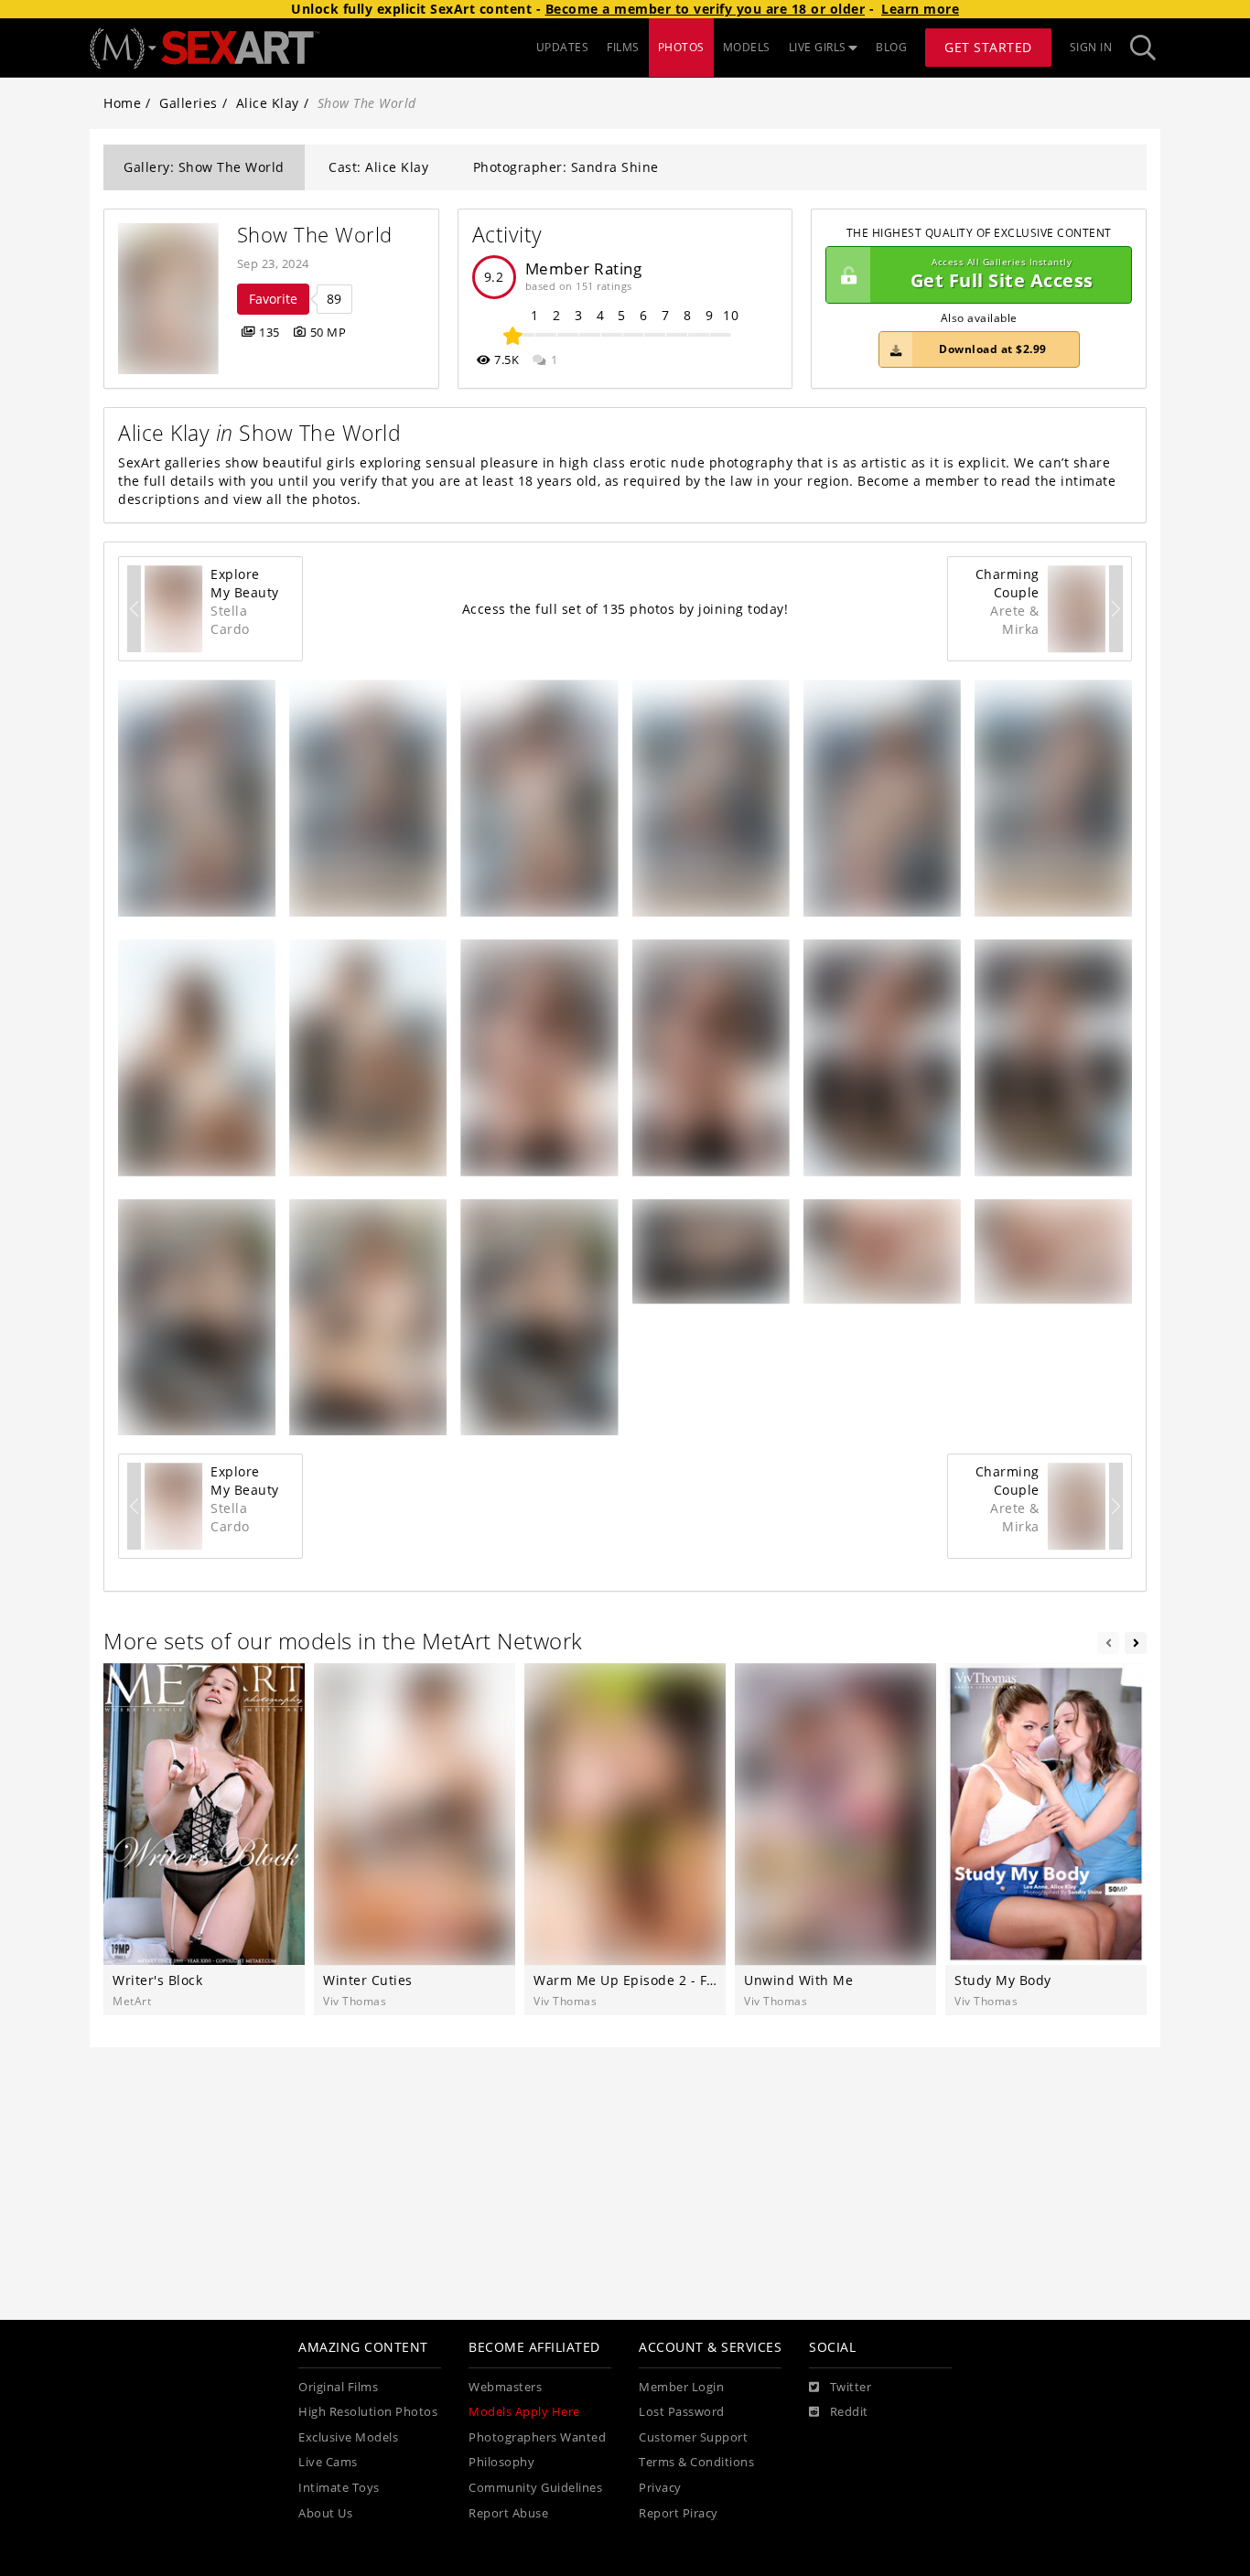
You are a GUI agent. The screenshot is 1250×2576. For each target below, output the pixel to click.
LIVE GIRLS (818, 47)
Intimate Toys (339, 2488)
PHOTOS (681, 47)
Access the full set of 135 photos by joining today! (625, 609)
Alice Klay (268, 103)
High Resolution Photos (368, 2412)
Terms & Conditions (696, 2462)
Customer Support (693, 2437)
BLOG (891, 47)
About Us (325, 2513)
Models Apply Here (524, 2412)
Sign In (1091, 47)
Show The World (315, 235)
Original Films (338, 2387)
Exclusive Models (348, 2437)
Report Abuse (508, 2513)
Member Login (681, 2387)
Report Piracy (679, 2513)
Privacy (660, 2488)
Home (122, 103)
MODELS (747, 47)
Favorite (273, 299)
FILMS (623, 47)
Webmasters (505, 2387)
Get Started (988, 47)
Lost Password (682, 2412)
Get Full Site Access (1002, 275)
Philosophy (501, 2462)
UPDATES (563, 47)
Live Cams (328, 2462)
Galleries (189, 103)
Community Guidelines (535, 2488)
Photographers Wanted (537, 2437)
